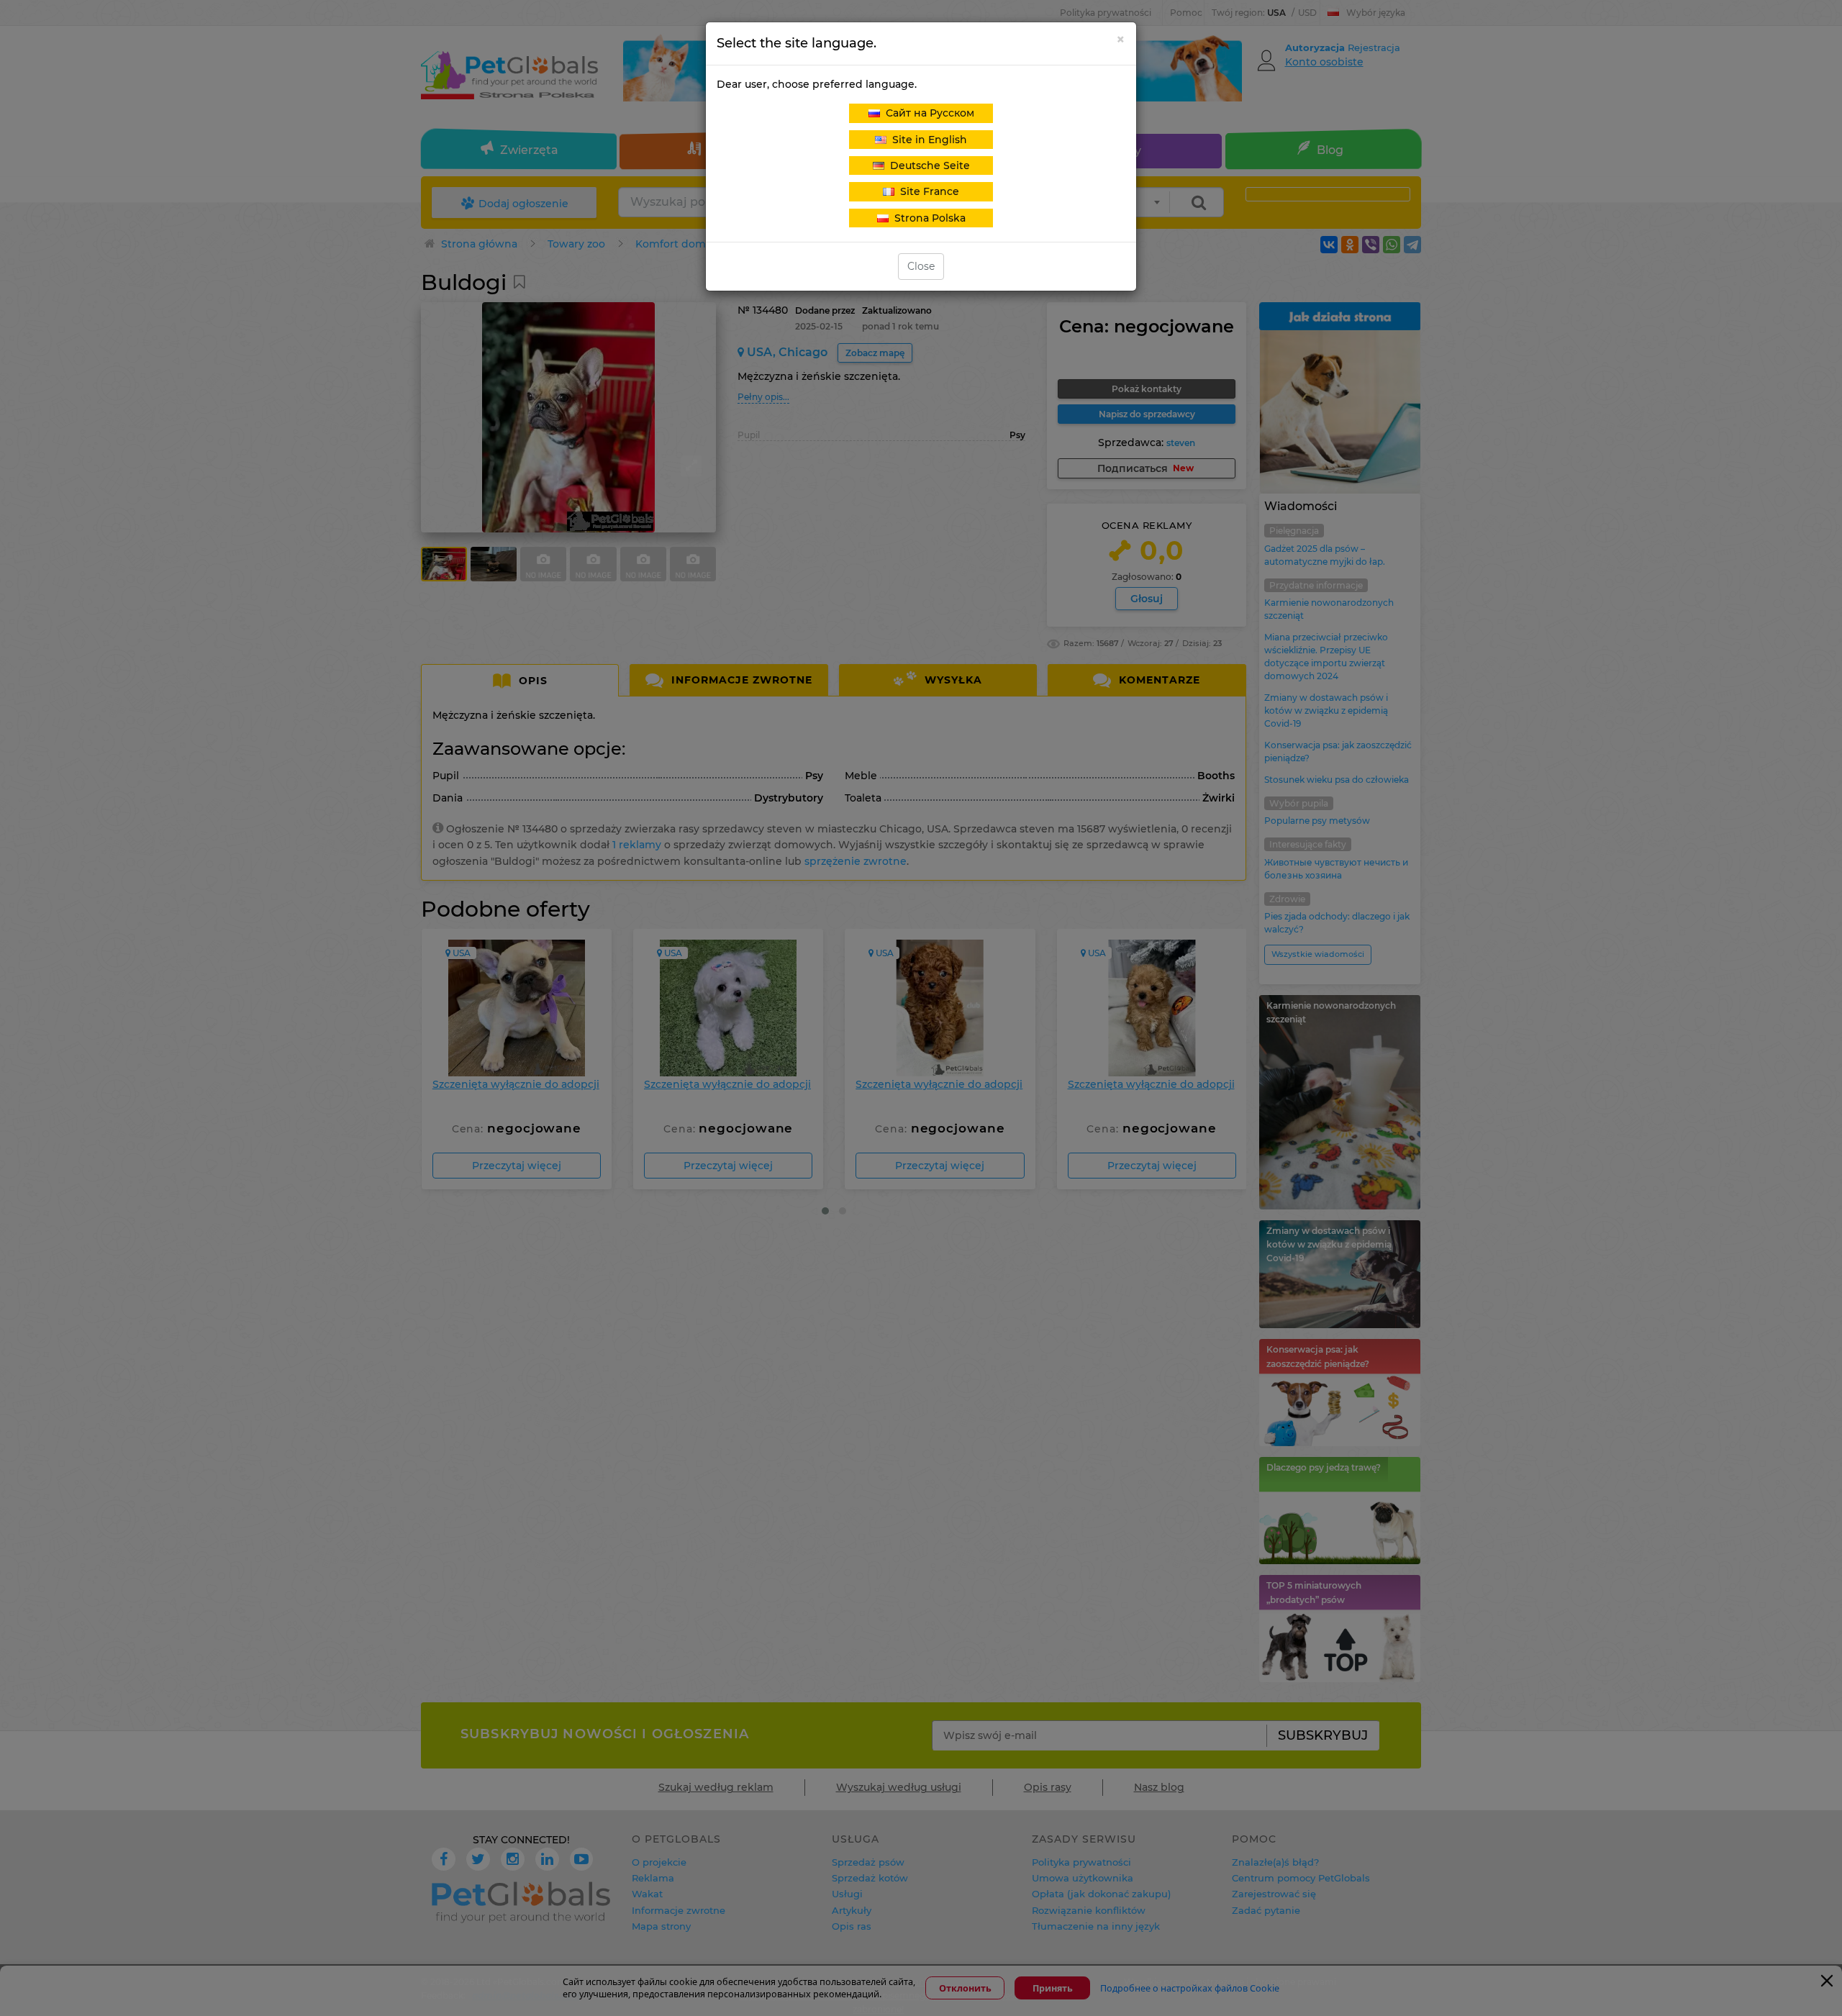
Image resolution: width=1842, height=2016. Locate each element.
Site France (927, 191)
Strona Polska (927, 218)
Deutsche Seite (927, 165)
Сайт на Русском (927, 113)
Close (921, 266)
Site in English (927, 140)
